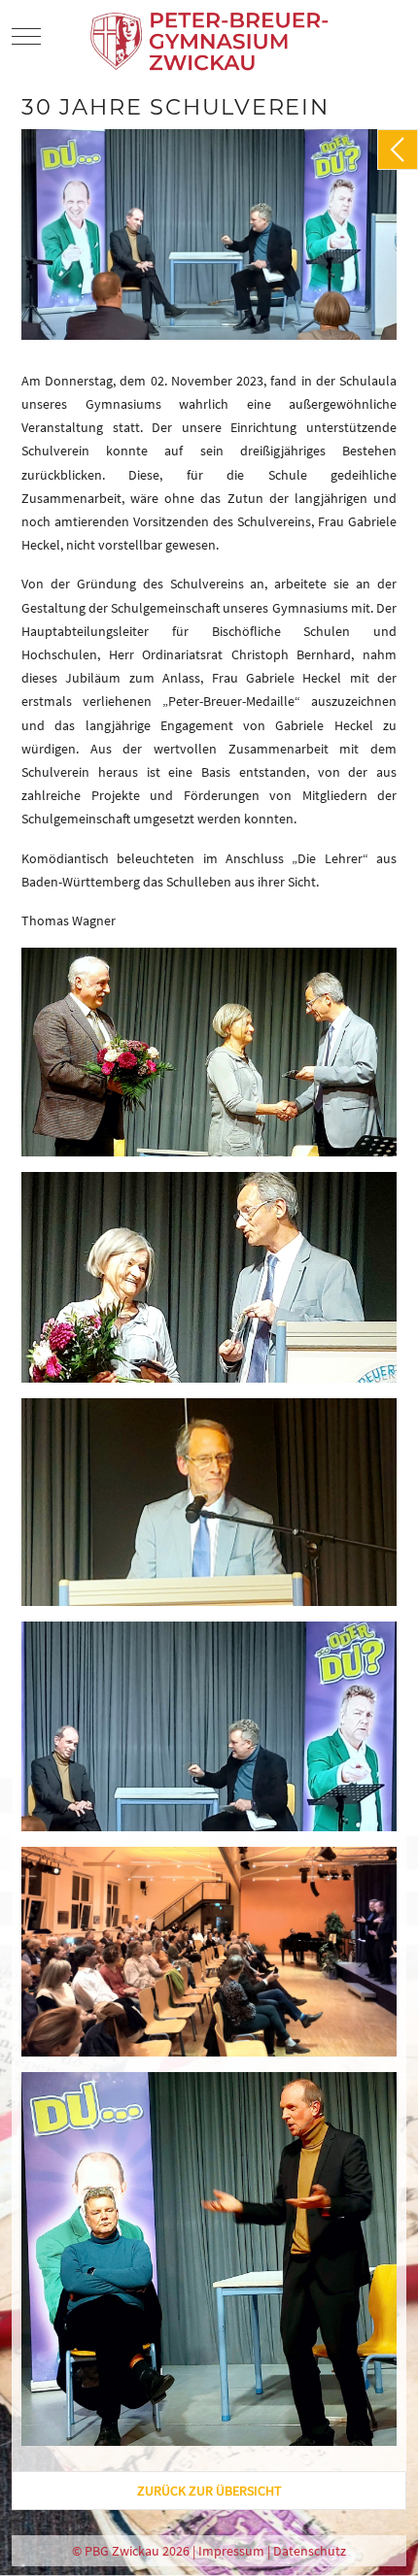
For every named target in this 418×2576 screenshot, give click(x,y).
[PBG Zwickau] (211, 36)
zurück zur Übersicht (209, 2491)
